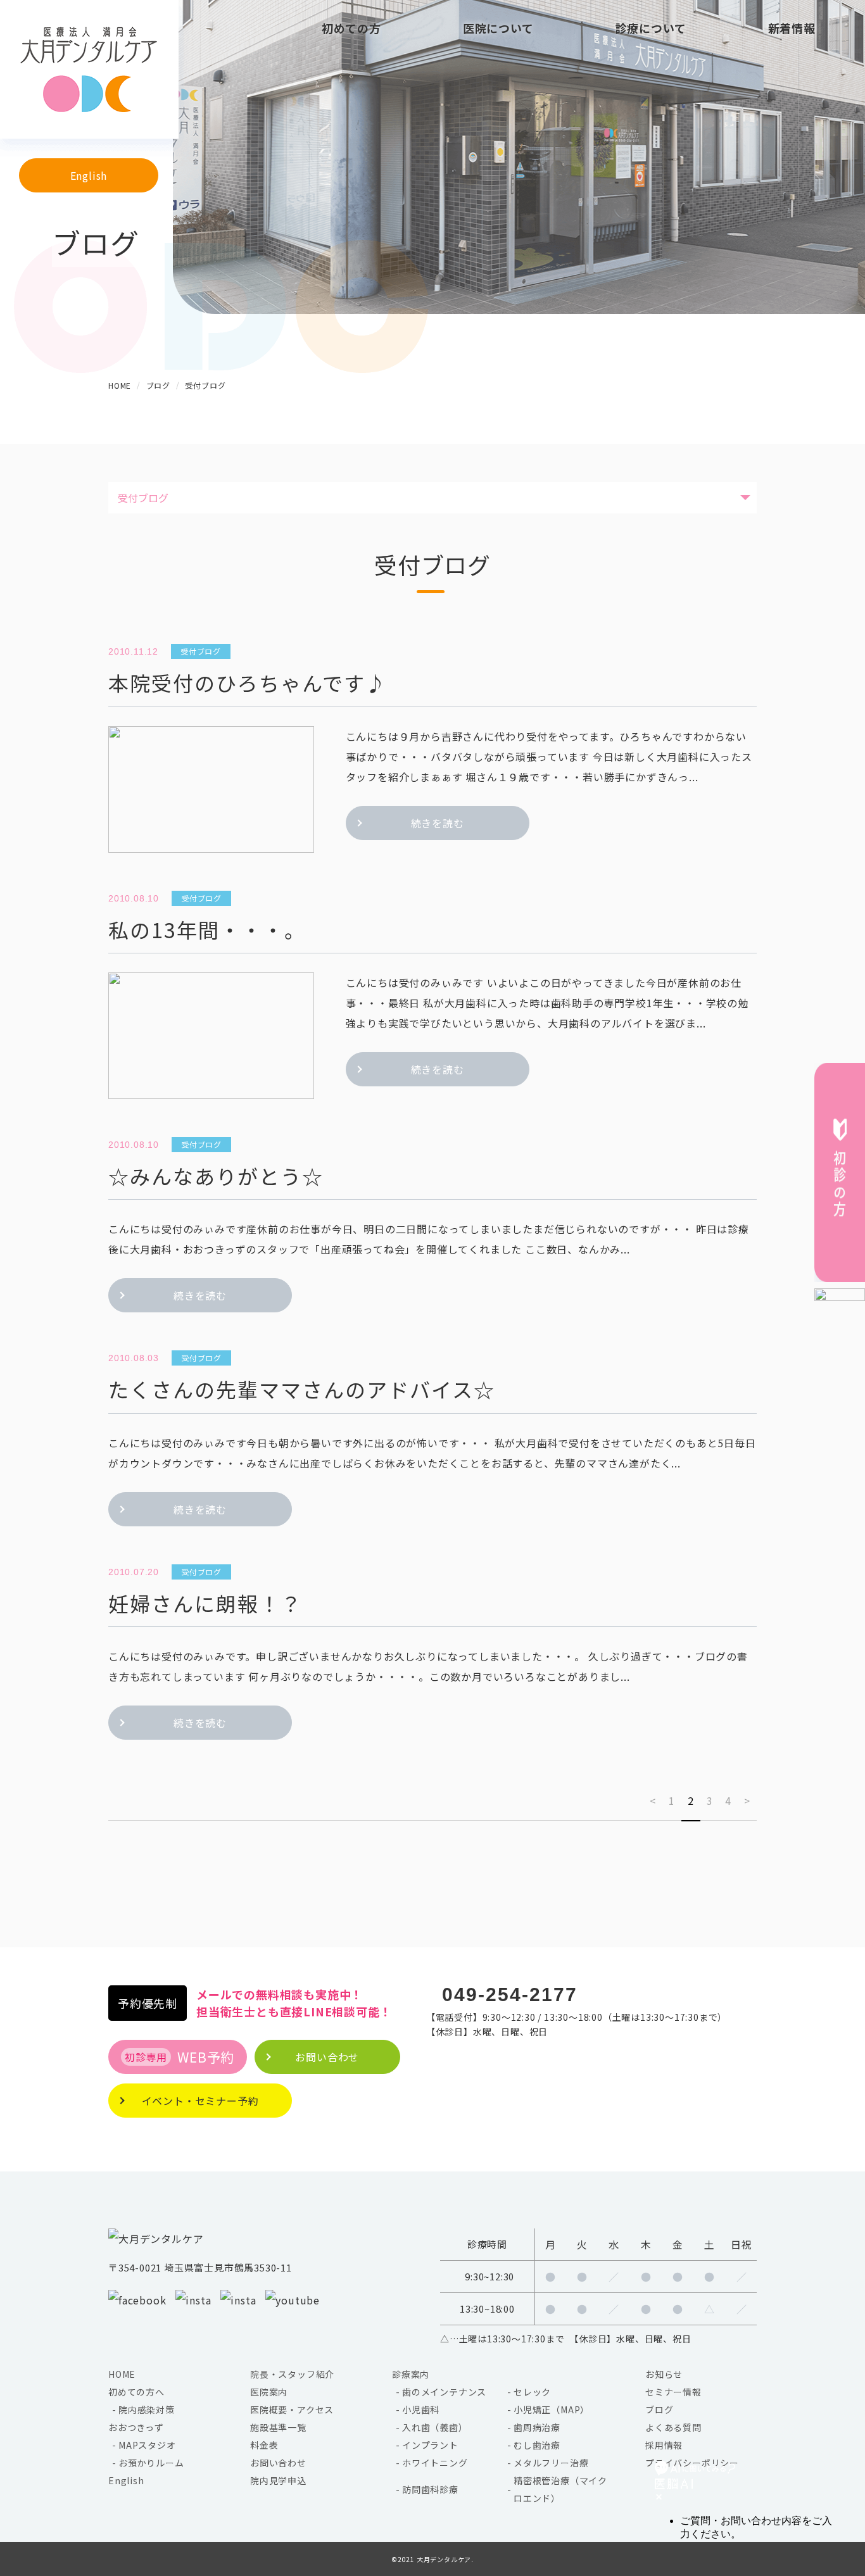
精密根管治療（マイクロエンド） (560, 2489)
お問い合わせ (278, 2463)
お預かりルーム (151, 2463)
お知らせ (664, 2374)
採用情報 (664, 2445)
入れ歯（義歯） (435, 2427)
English (89, 175)
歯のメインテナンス (444, 2392)
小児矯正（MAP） (552, 2410)
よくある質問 (673, 2427)
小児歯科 (421, 2410)
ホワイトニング (435, 2463)
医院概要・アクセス (292, 2410)
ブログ (659, 2410)
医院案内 (269, 2392)
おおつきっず (136, 2427)
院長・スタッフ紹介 (292, 2374)
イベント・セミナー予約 (200, 2101)
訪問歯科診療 (430, 2489)
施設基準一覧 (278, 2427)
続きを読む (438, 823)
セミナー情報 (673, 2392)
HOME (122, 2374)
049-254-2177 (510, 1995)
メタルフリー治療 (551, 2463)
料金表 (264, 2445)
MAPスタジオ (147, 2445)
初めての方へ (136, 2392)
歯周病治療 (537, 2427)
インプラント (430, 2445)
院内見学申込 (278, 2480)
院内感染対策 (147, 2410)
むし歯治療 (537, 2445)
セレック (532, 2392)
